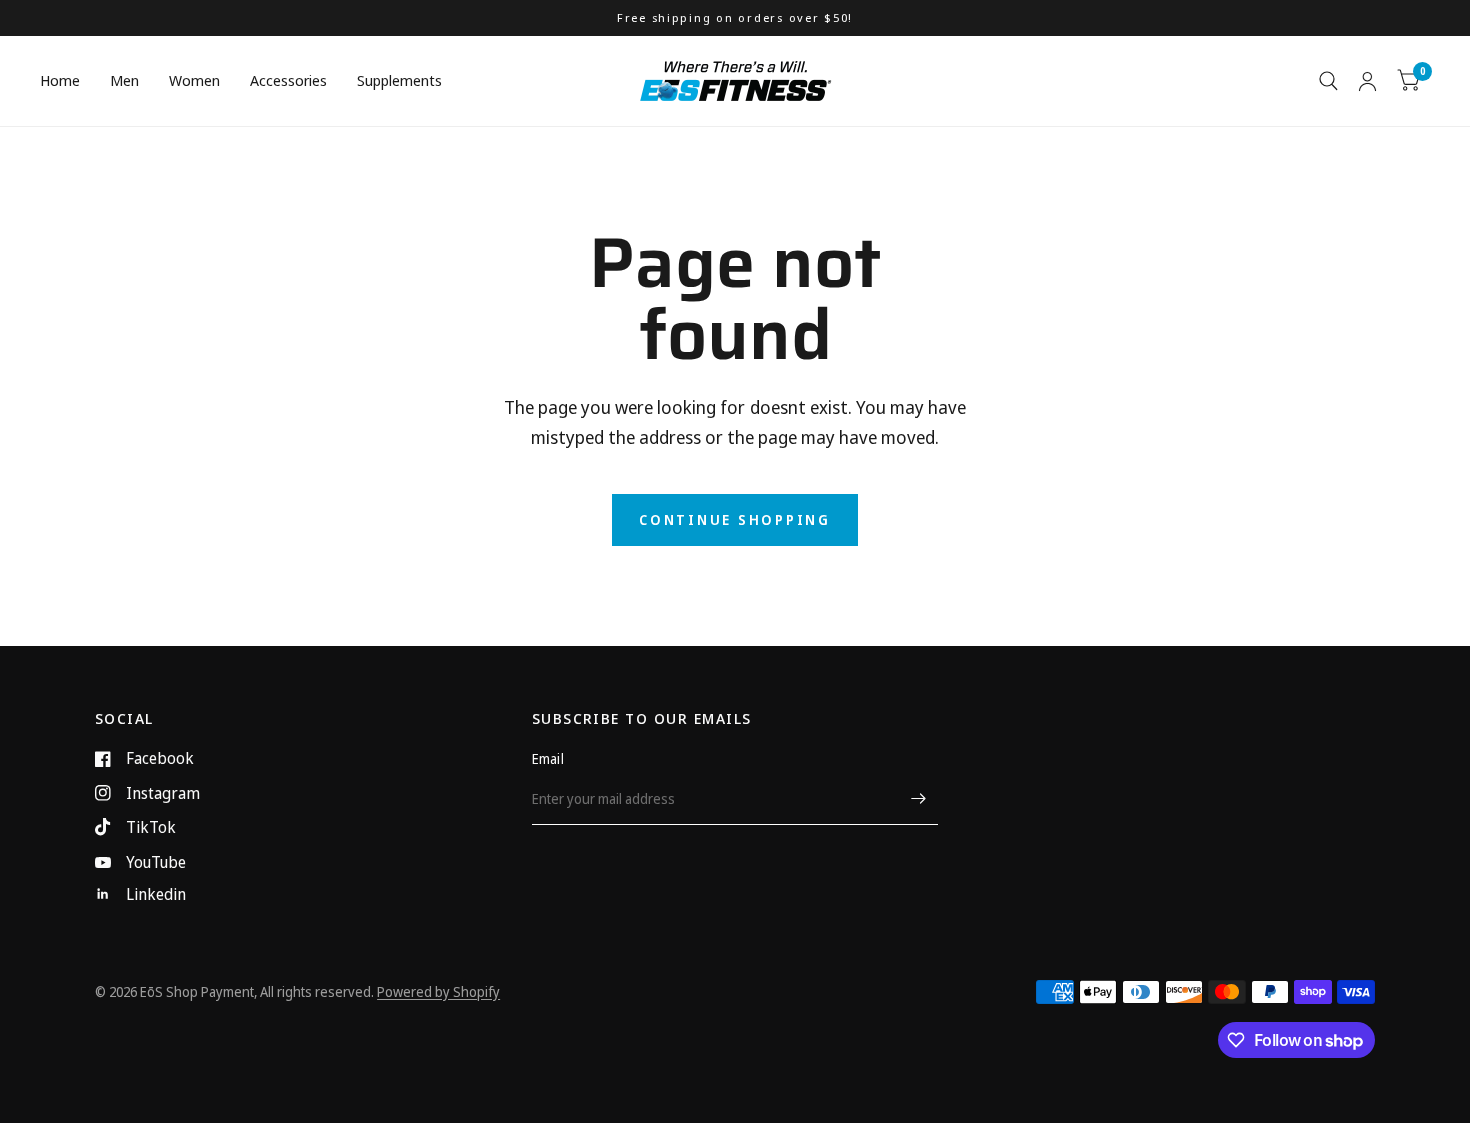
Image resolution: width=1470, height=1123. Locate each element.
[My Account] (1367, 81)
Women (194, 80)
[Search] (1328, 81)
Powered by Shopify (438, 991)
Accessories (288, 80)
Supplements (399, 80)
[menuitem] (67, 81)
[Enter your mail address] (918, 799)
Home (60, 80)
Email (548, 758)
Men (124, 80)
